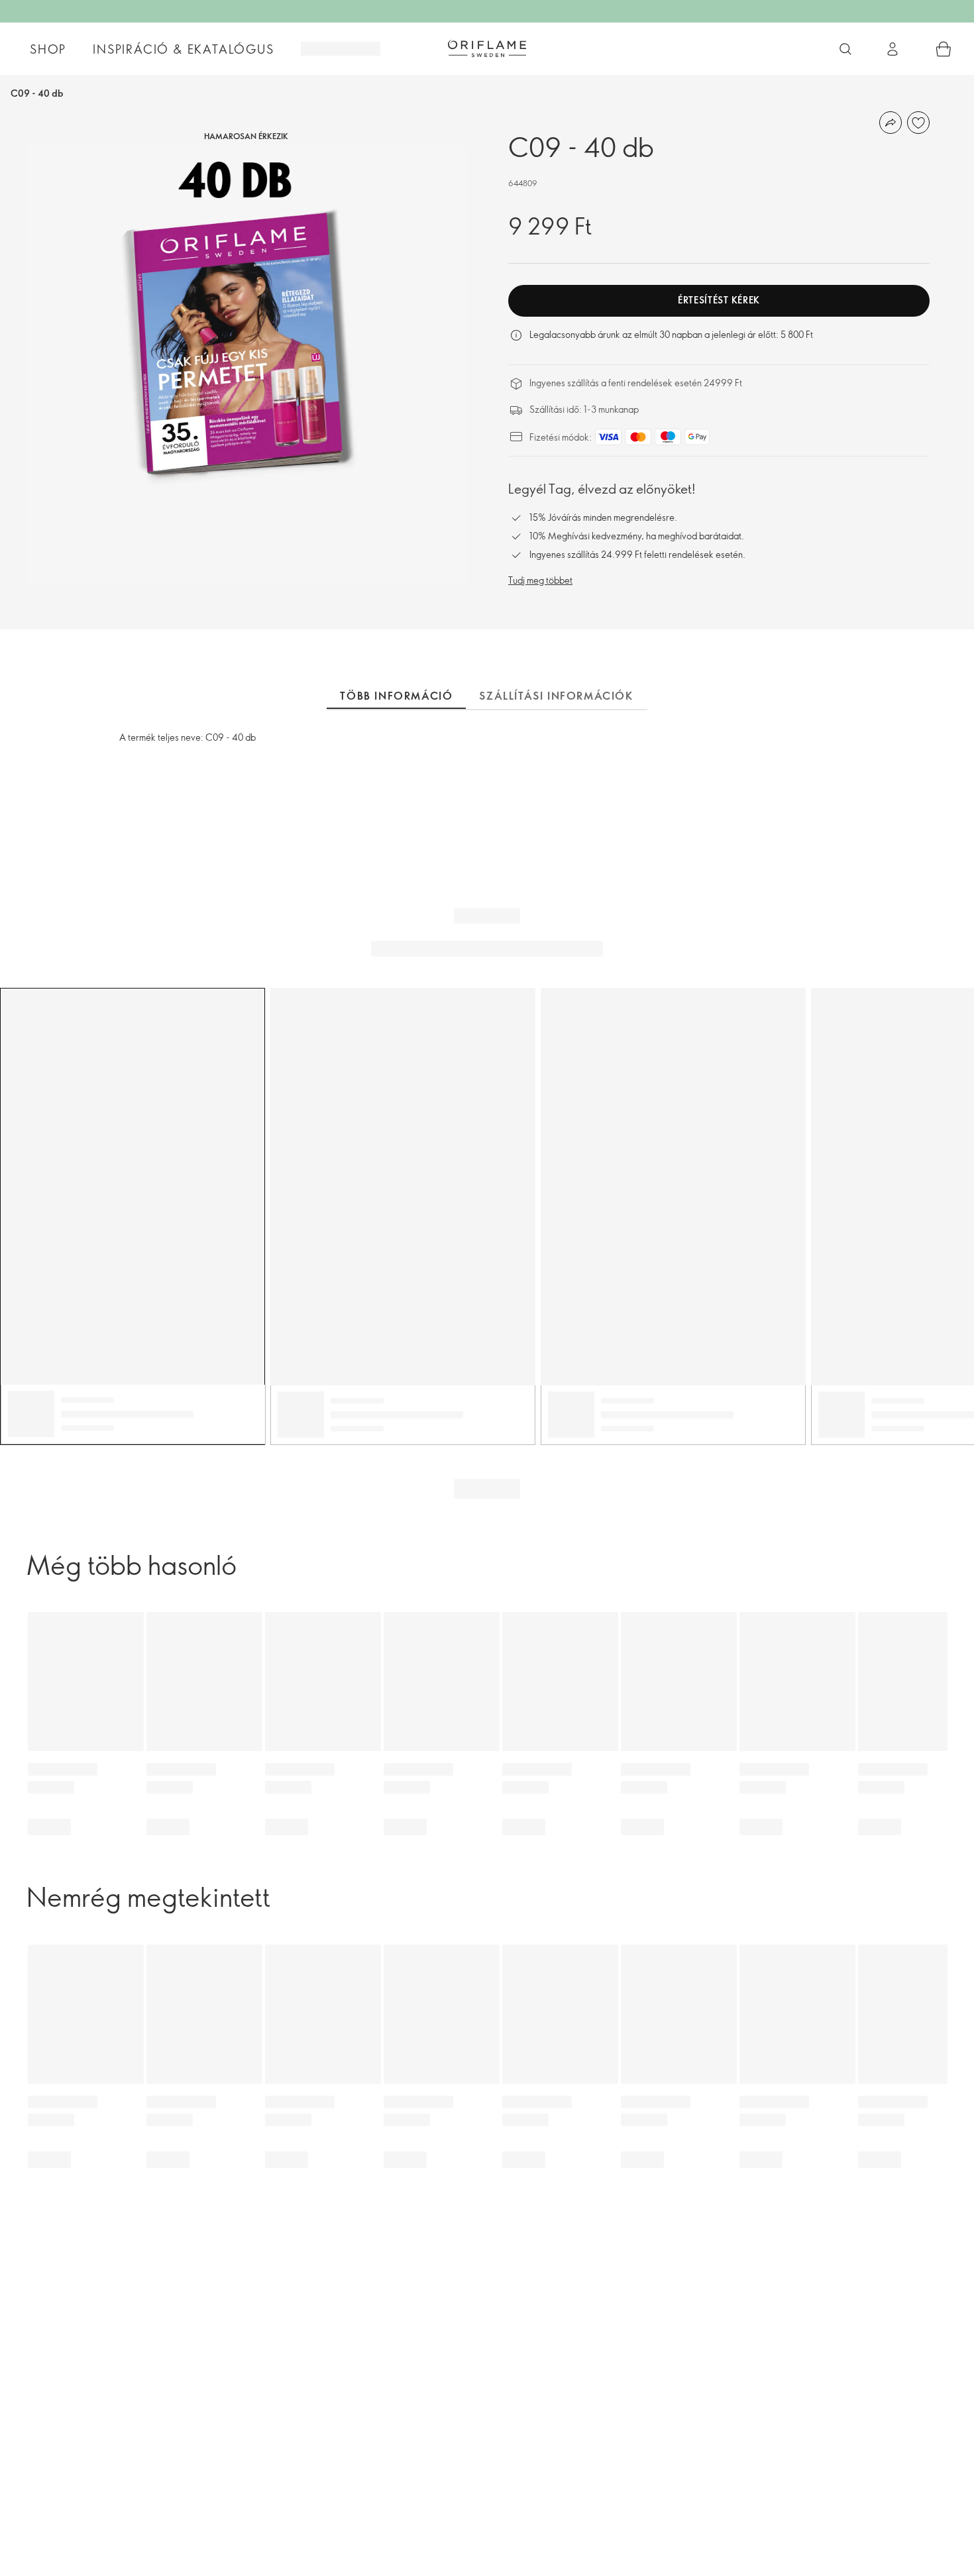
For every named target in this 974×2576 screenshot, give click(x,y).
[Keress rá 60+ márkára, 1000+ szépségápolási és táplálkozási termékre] (845, 49)
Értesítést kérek (719, 300)
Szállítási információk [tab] (556, 696)
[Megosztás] (891, 123)
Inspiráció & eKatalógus (183, 49)
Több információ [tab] (396, 696)
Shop (48, 49)
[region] (246, 365)
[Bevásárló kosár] (944, 49)
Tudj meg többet (540, 580)
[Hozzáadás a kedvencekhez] (918, 123)
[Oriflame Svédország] (487, 48)
